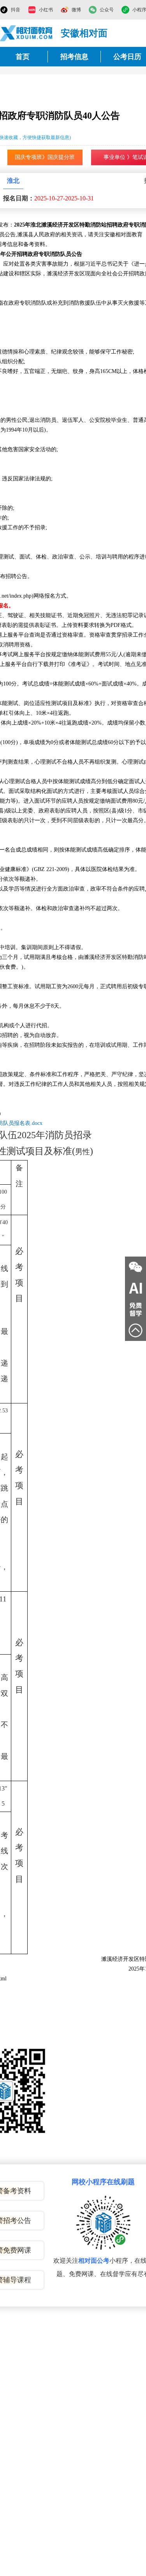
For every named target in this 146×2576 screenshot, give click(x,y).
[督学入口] (135, 1309)
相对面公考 (94, 2261)
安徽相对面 (84, 33)
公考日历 (127, 57)
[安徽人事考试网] (26, 33)
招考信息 (74, 57)
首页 (23, 57)
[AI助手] (135, 1288)
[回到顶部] (135, 1330)
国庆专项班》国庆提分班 (45, 157)
